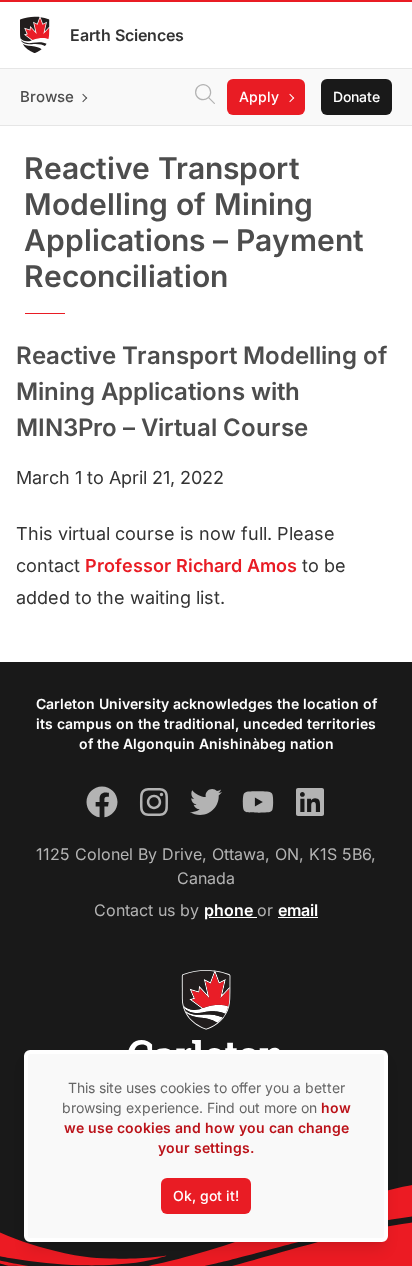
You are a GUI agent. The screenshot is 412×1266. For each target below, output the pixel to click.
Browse (47, 96)
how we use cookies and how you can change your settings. (207, 1127)
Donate (356, 96)
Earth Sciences (127, 35)
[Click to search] (205, 97)
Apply (259, 96)
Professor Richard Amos (191, 565)
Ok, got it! (206, 1195)
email (298, 910)
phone (230, 910)
